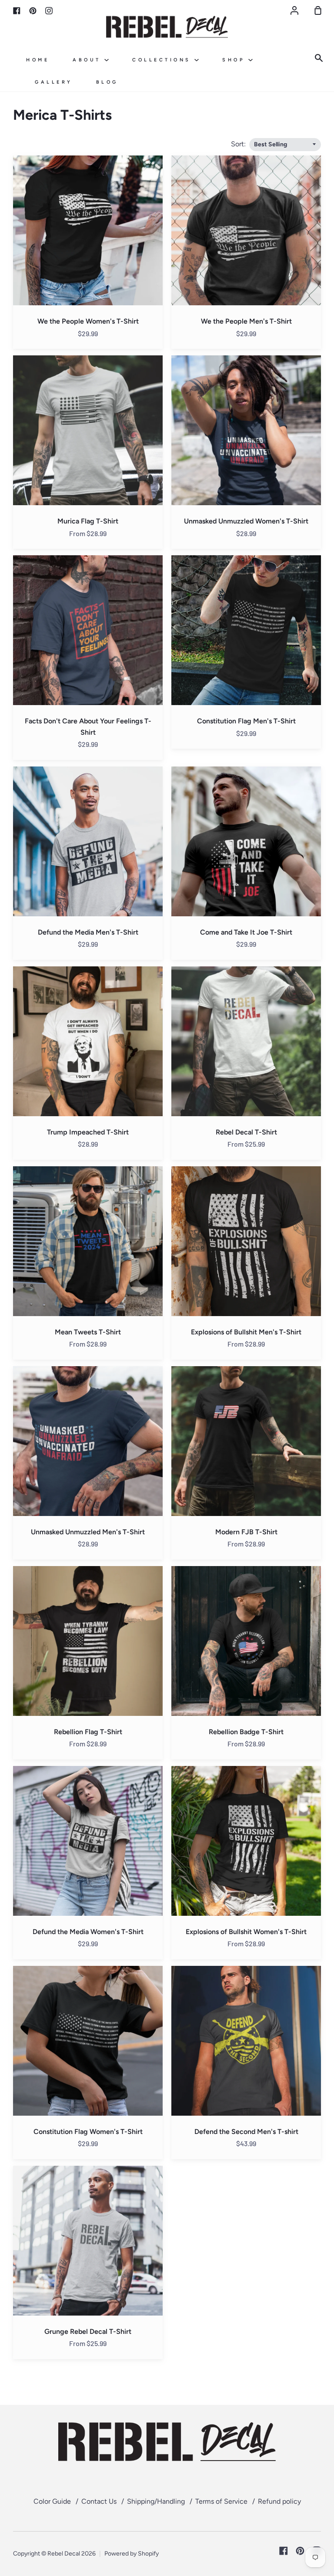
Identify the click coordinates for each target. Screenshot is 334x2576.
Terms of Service (221, 2501)
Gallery (54, 82)
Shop (235, 60)
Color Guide (52, 2501)
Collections (163, 60)
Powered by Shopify (132, 2554)
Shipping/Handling (156, 2501)
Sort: (239, 144)
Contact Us (99, 2501)
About (89, 60)
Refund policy (279, 2501)
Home (38, 60)
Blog (107, 82)
